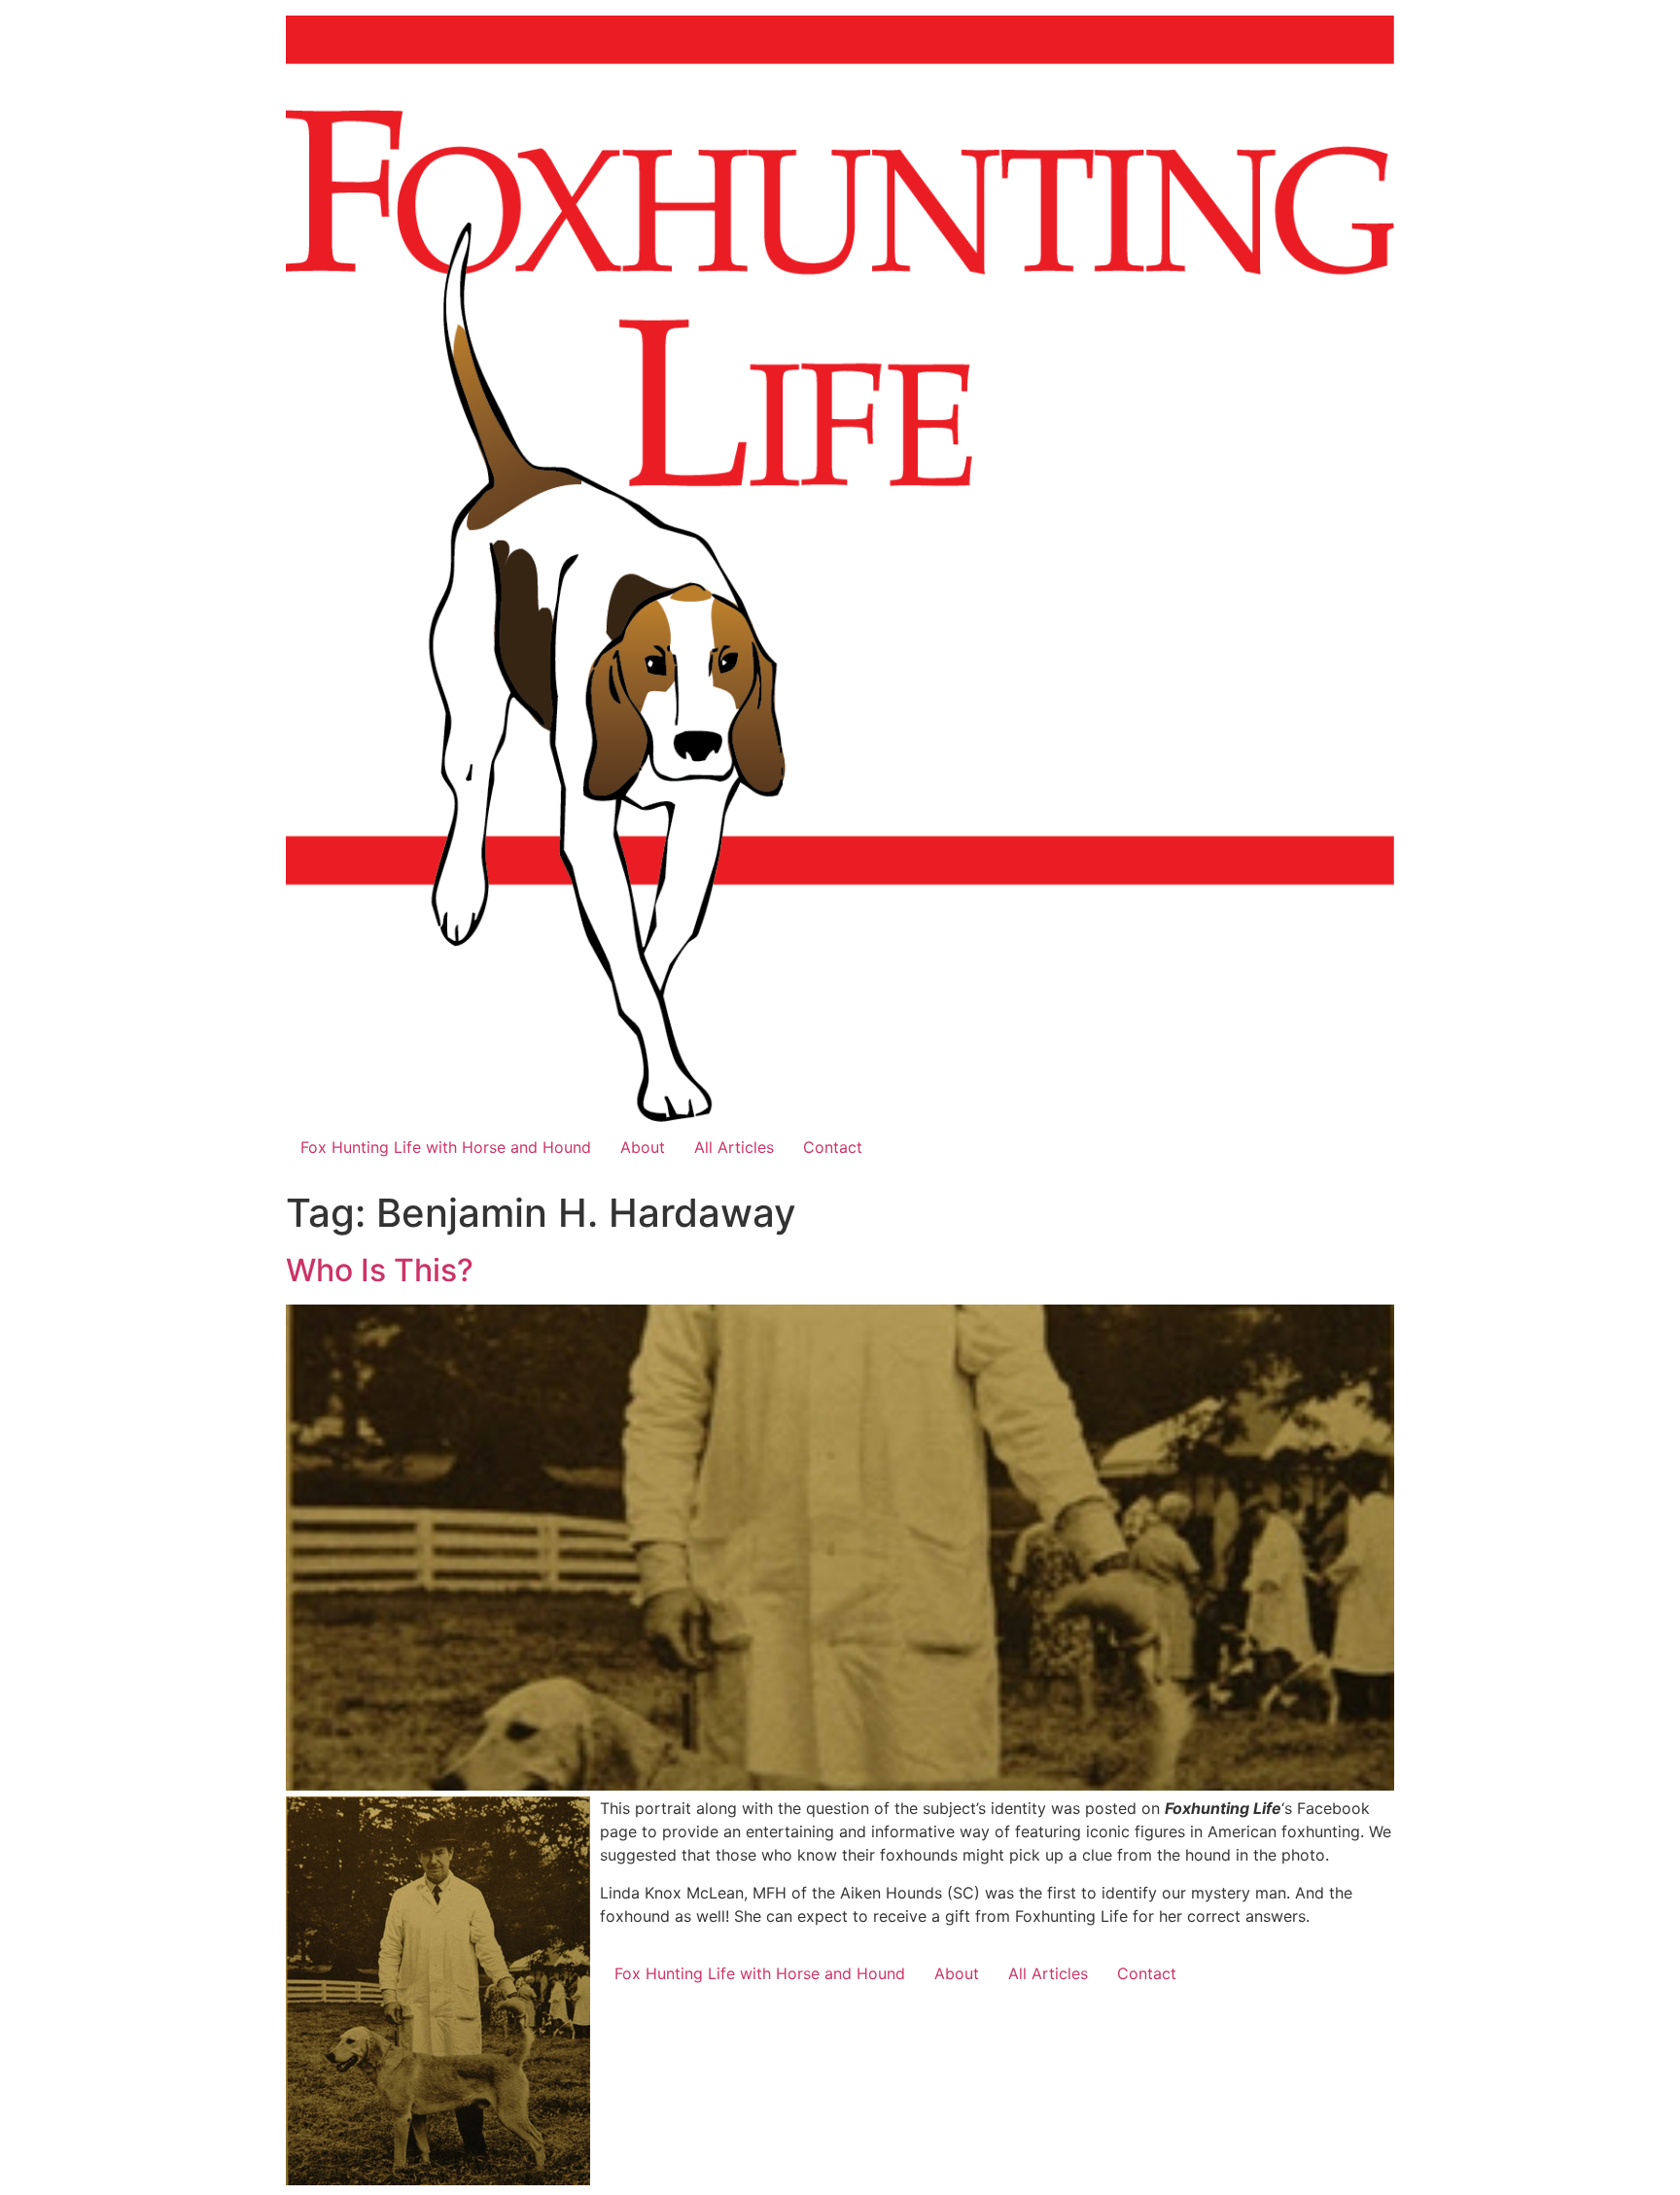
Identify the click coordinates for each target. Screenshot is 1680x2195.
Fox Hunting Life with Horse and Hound (446, 1147)
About (643, 1147)
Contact (833, 1147)
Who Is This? (380, 1270)
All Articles (734, 1147)
